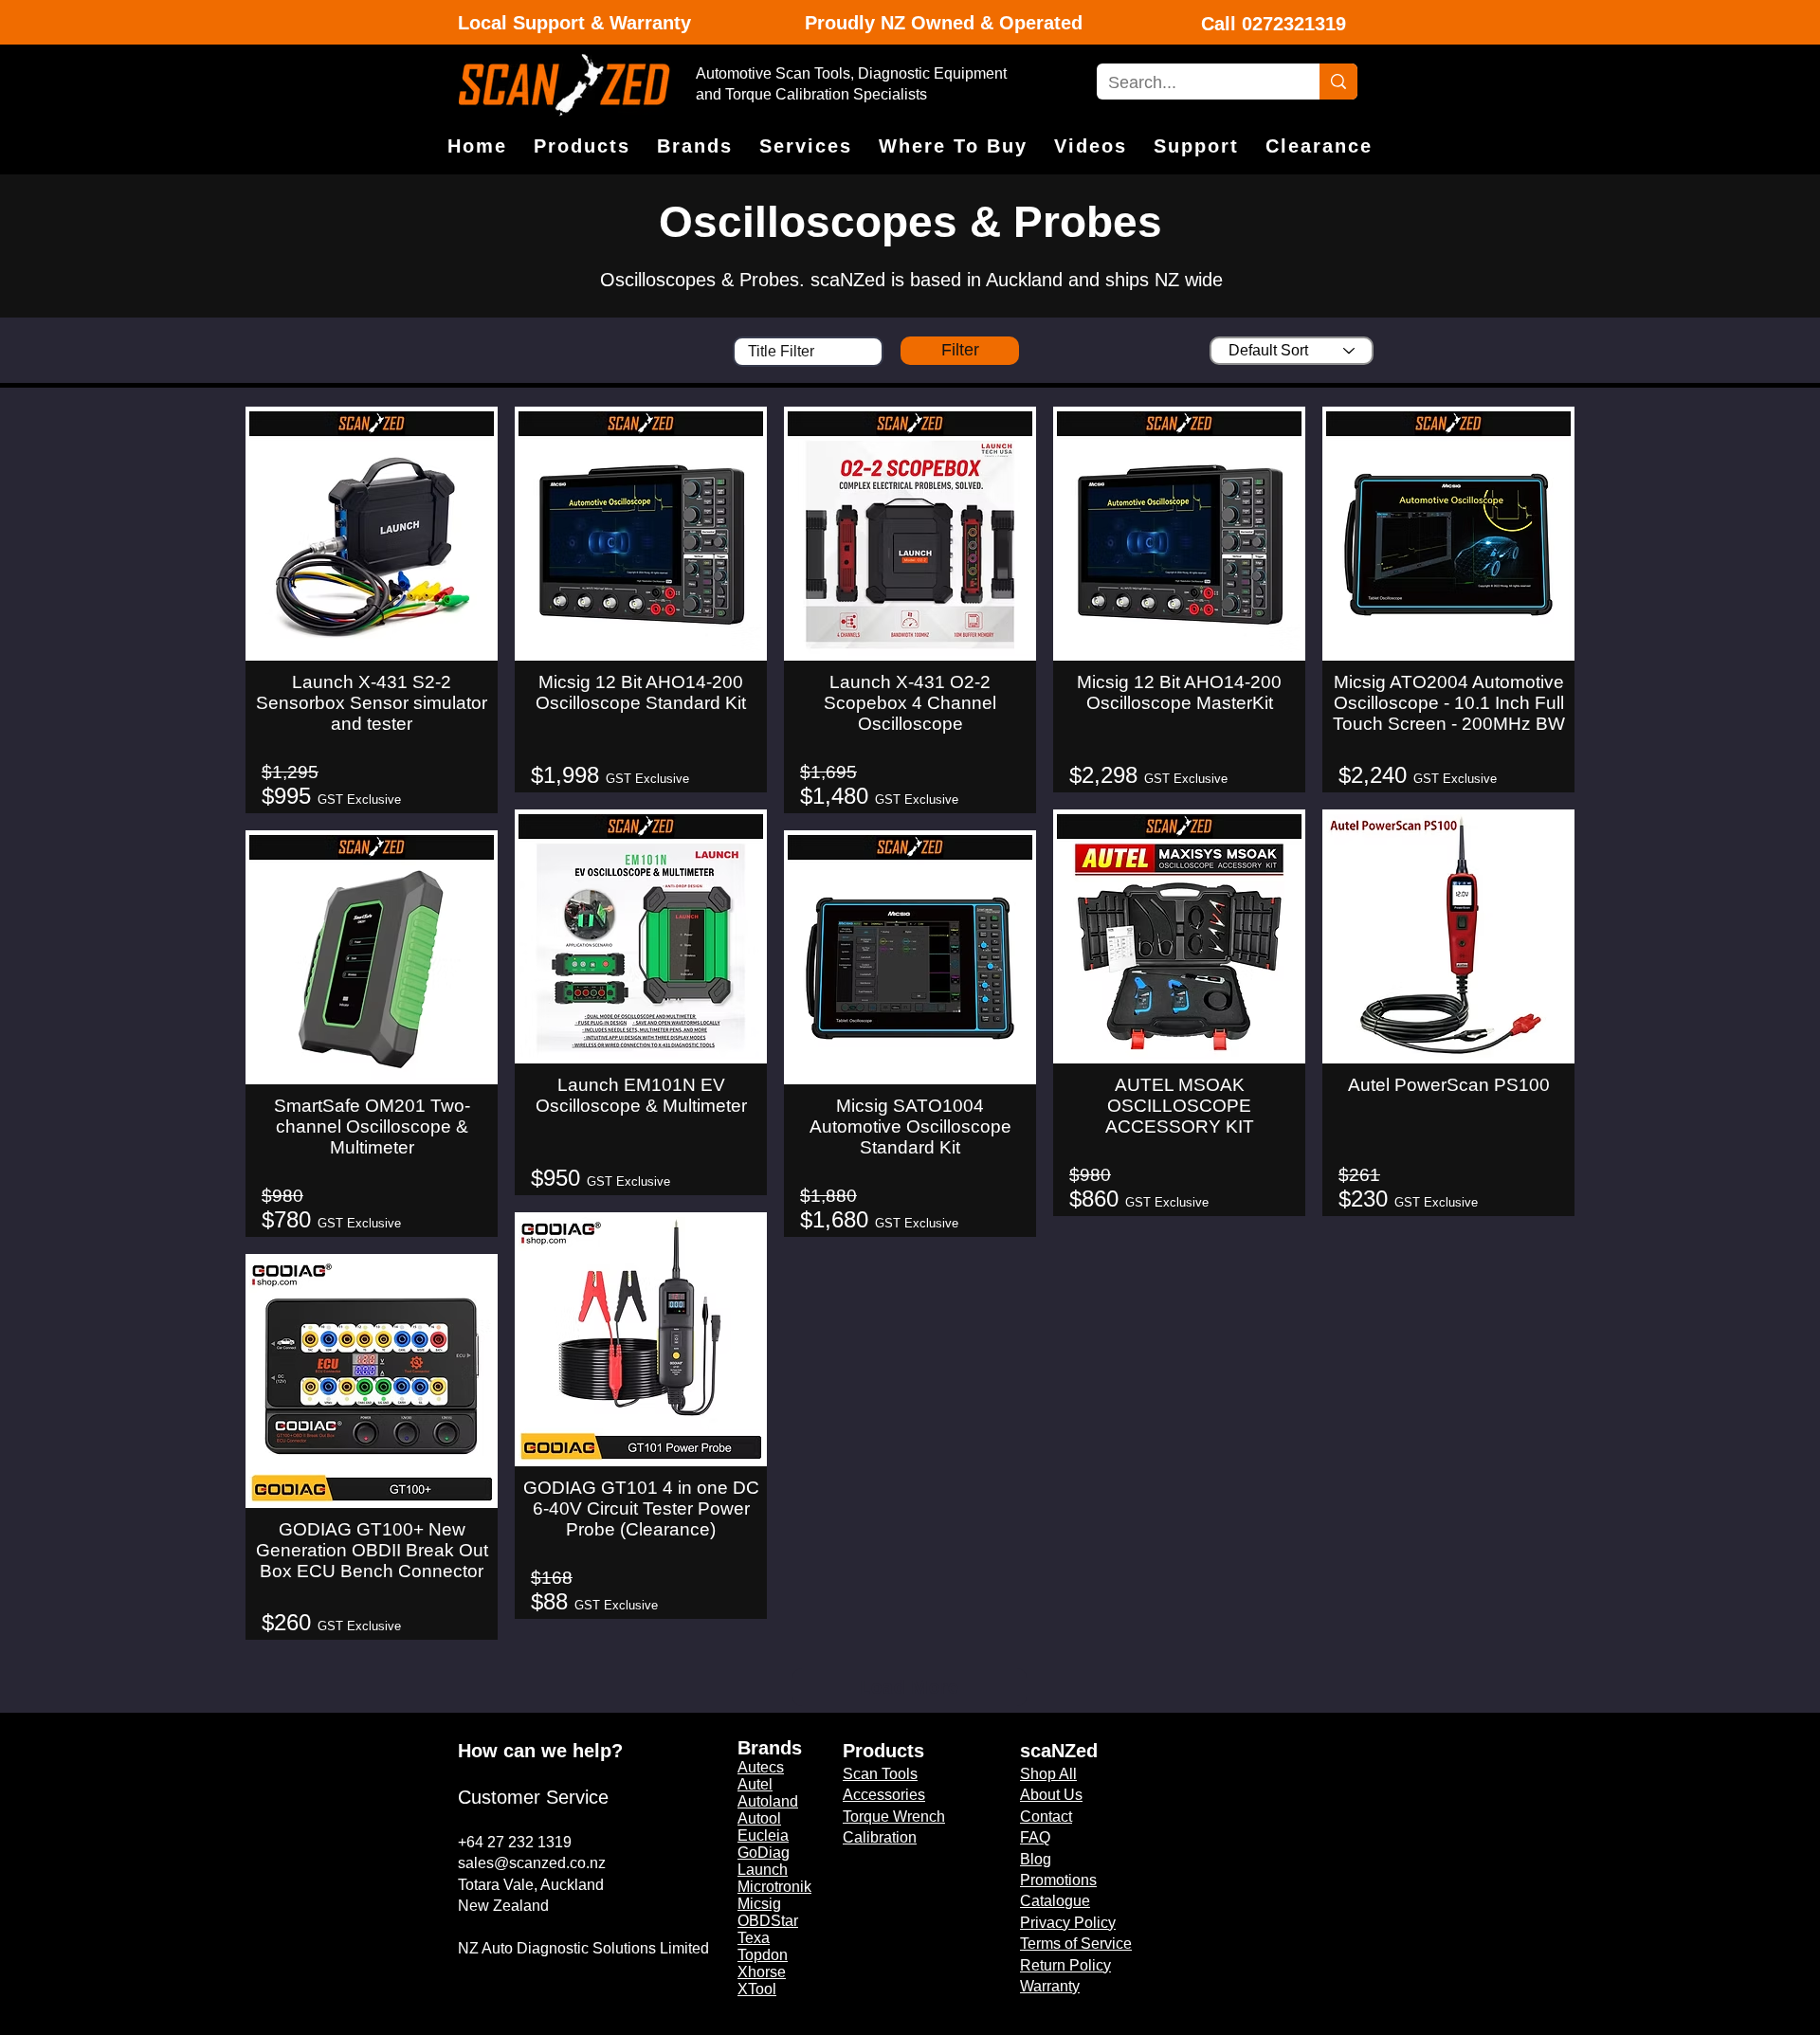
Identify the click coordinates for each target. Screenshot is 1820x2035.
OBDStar (768, 1921)
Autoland (768, 1801)
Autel (755, 1784)
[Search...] (1338, 82)
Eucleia (763, 1835)
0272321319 (1294, 24)
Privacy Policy (1068, 1923)
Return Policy (1065, 1965)
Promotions (1058, 1880)
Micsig (759, 1904)
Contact (1046, 1817)
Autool (759, 1818)
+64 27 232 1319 (515, 1842)
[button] (582, 146)
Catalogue (1055, 1901)
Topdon (763, 1955)
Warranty (1050, 1986)
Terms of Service (1076, 1944)
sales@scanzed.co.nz (532, 1863)
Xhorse (762, 1972)
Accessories (884, 1795)
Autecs (761, 1767)
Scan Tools (880, 1774)
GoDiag (764, 1853)
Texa (754, 1938)
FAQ (1035, 1837)
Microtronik (774, 1887)
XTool (757, 1989)
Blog (1036, 1859)
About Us (1051, 1795)
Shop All (1048, 1774)
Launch (763, 1870)
